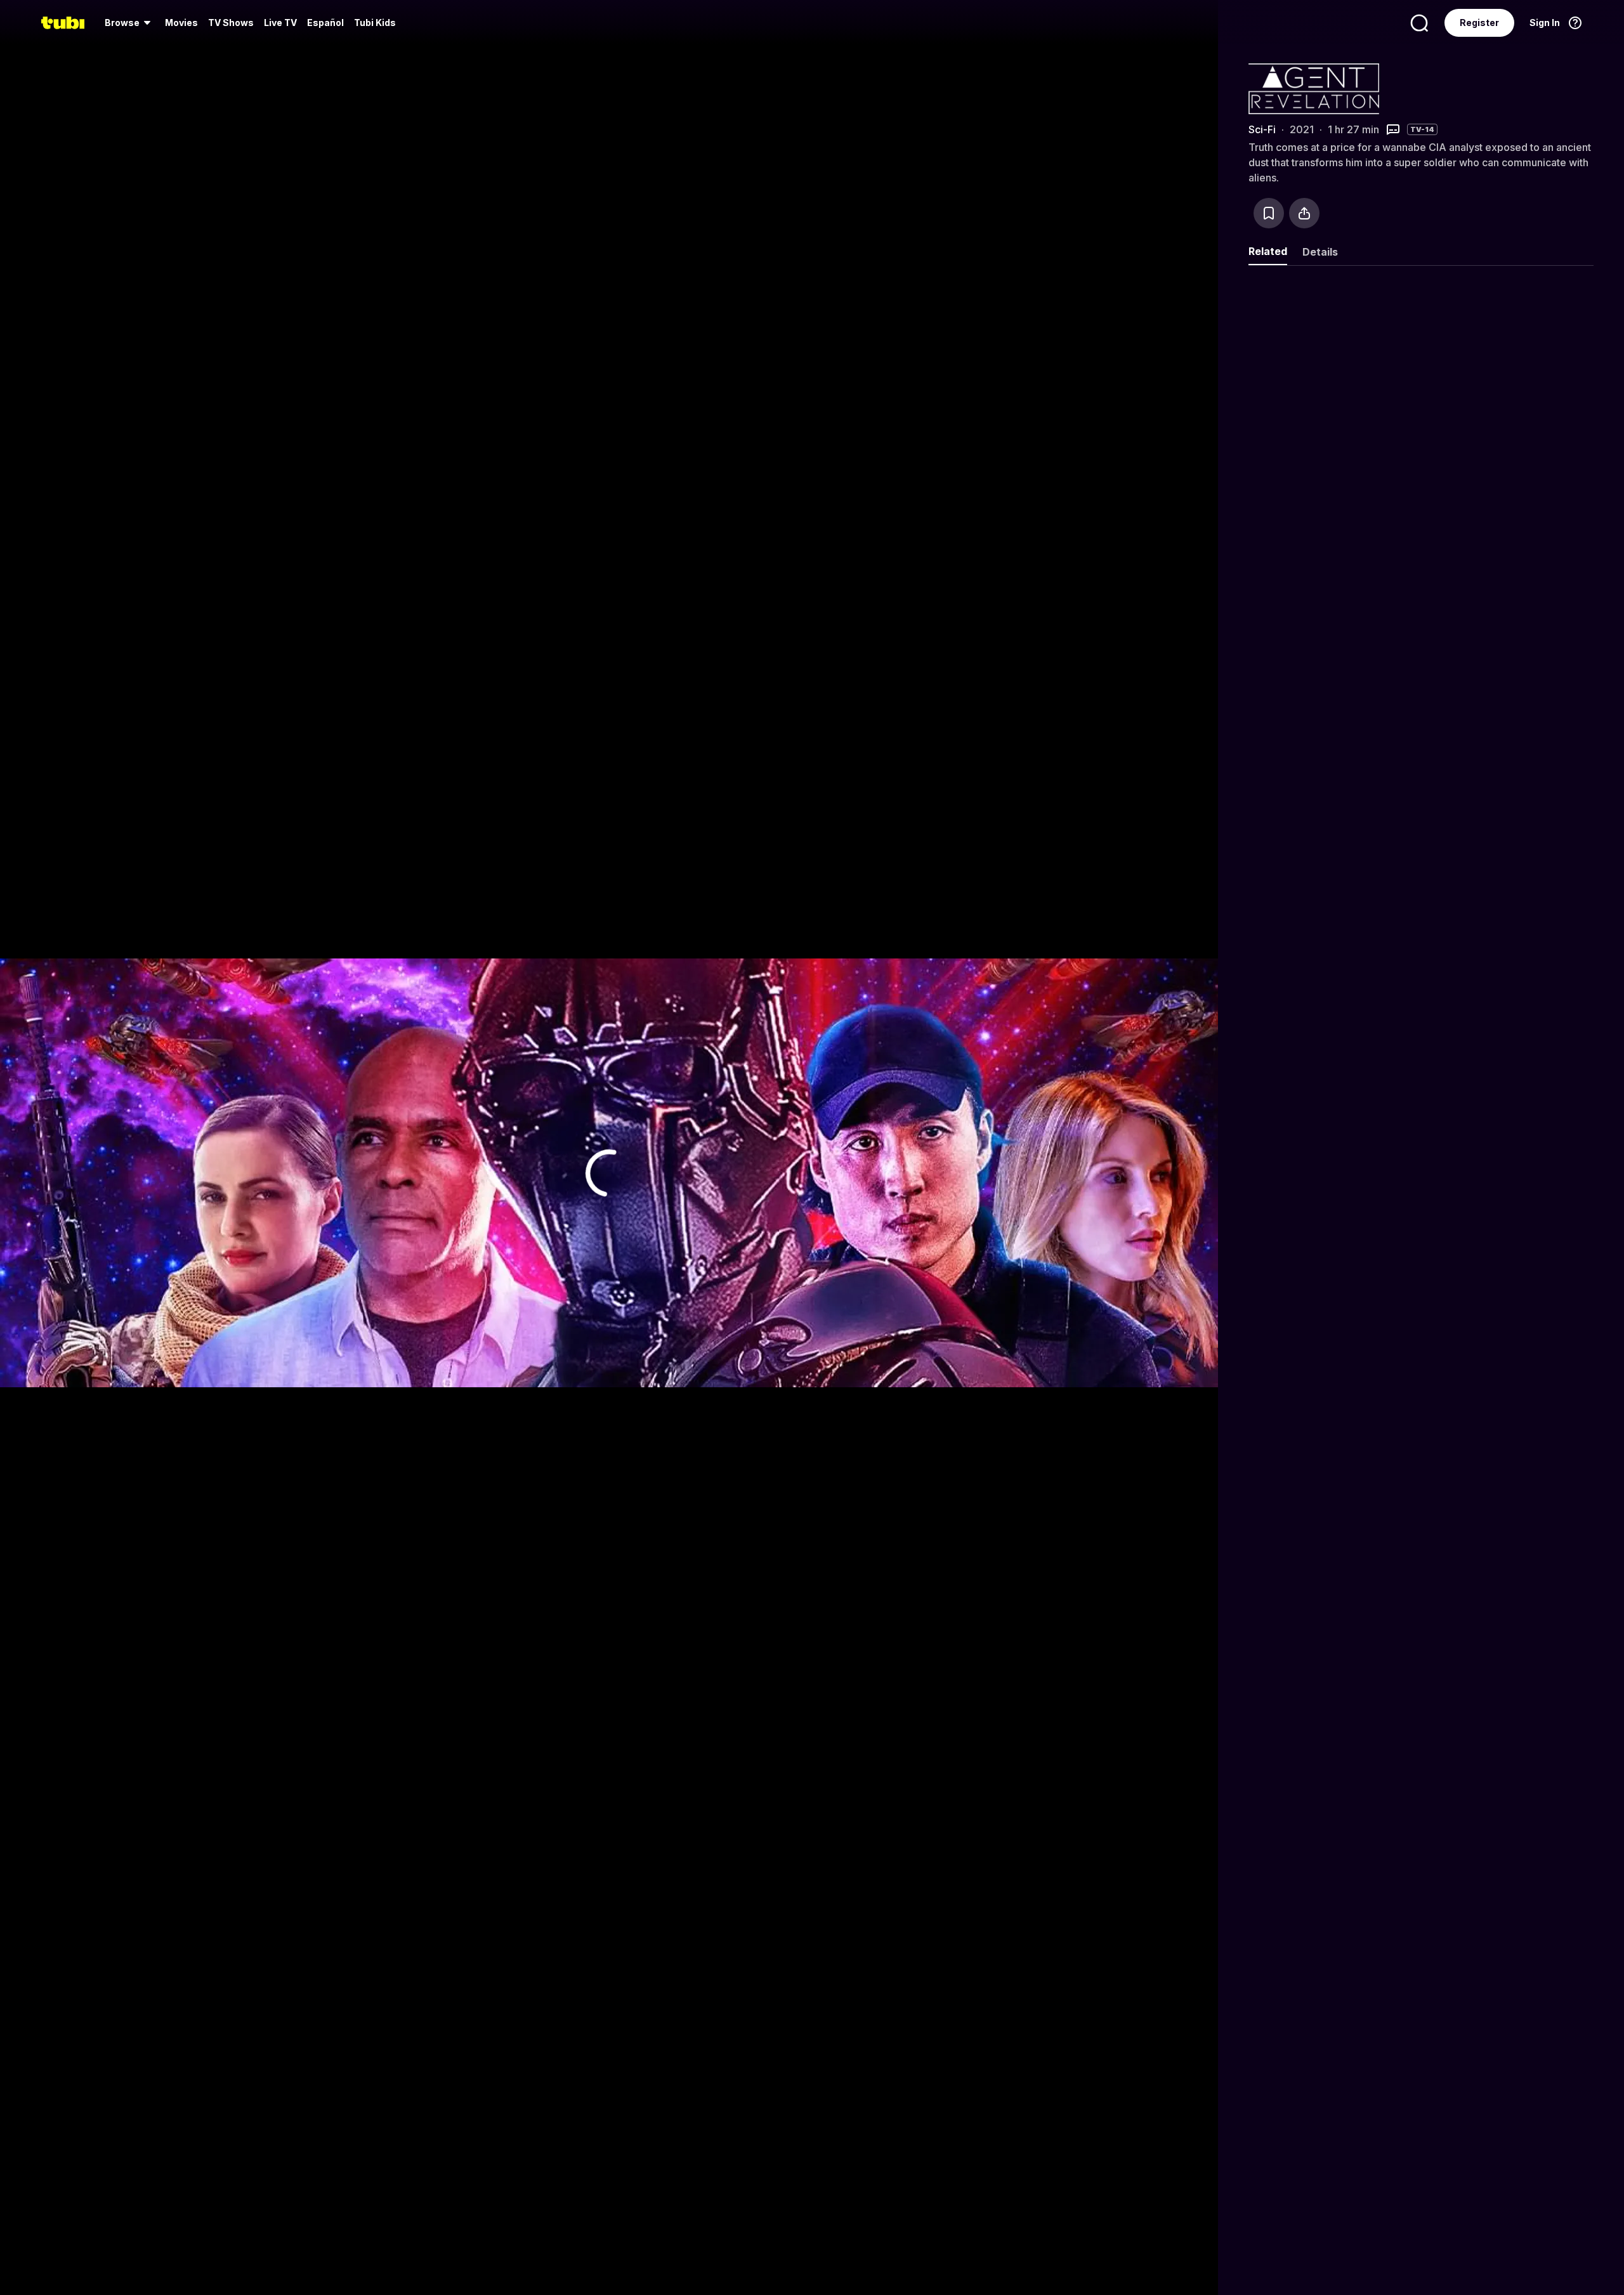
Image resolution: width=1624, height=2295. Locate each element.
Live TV (280, 23)
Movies (181, 23)
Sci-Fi (1262, 129)
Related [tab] (1268, 251)
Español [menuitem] (325, 23)
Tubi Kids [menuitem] (375, 23)
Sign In (1545, 23)
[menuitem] (130, 23)
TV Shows (231, 23)
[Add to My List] (1269, 213)
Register (1479, 23)
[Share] (1304, 213)
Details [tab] (1320, 252)
